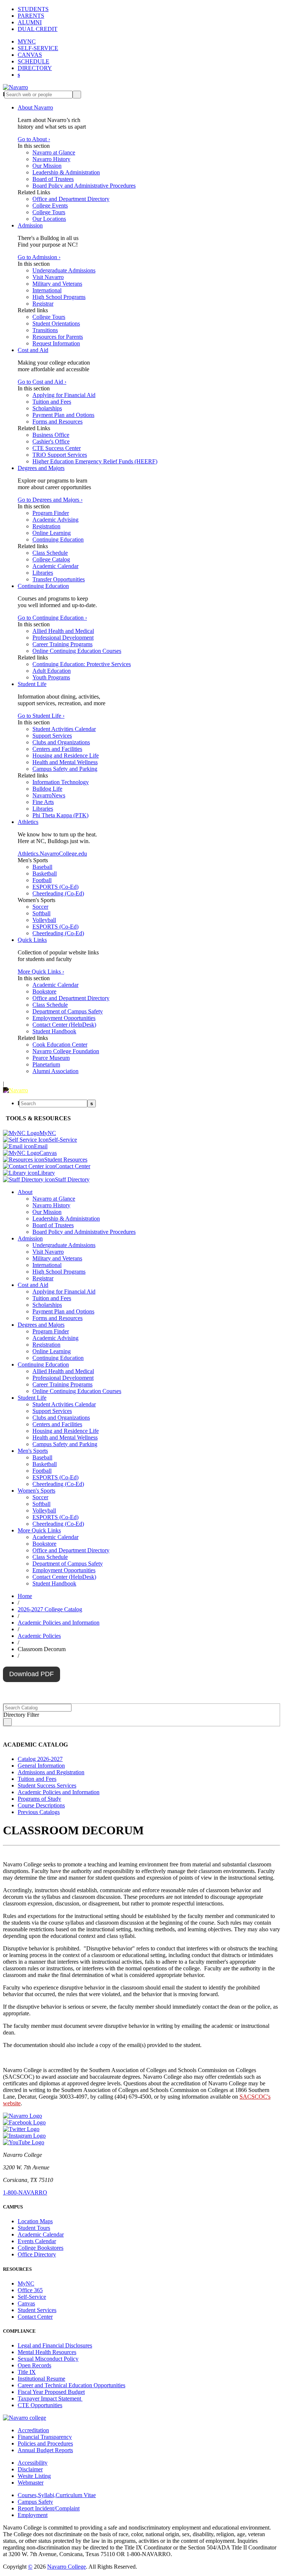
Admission (30, 225)
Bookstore (44, 991)
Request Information (56, 343)
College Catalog (51, 559)
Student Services (37, 2310)
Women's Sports (36, 1491)
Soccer (40, 907)
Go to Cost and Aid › (42, 382)
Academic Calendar (55, 566)
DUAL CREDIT (38, 29)
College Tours (49, 212)
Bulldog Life (47, 789)
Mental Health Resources (47, 2352)
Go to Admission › (39, 257)
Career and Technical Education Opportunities (71, 2385)
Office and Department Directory (71, 199)
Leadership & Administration (66, 172)
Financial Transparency (45, 2437)
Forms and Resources (57, 422)
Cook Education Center (60, 1045)
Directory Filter (21, 1715)
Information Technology (61, 782)
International (47, 290)
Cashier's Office (51, 441)
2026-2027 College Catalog (50, 1609)
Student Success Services (47, 1785)
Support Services (52, 736)
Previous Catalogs (39, 1812)
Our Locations (49, 219)
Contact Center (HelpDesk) (64, 1025)
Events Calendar (37, 2241)
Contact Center (35, 2317)
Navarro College (67, 2567)
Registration (46, 526)
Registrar (43, 304)
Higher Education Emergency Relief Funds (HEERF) (95, 461)
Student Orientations (56, 323)
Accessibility (33, 2463)
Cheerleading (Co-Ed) (58, 893)
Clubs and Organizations (61, 742)
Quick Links (32, 940)
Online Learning (52, 533)
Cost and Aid (33, 350)
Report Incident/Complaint (49, 2508)
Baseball (42, 867)
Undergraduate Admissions (64, 270)
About (25, 1192)
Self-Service (32, 2297)
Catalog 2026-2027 (40, 1759)
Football (42, 880)
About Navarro (35, 107)
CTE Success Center (57, 448)
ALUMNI (30, 22)
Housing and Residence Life (66, 756)
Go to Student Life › (41, 716)
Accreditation (33, 2430)
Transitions (45, 330)
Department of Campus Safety (68, 1011)
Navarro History (51, 159)
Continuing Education (58, 539)
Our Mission (47, 166)
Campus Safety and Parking (65, 769)
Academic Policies (39, 1636)
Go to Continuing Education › (52, 618)
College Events (50, 206)
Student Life (32, 684)
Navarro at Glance (54, 152)
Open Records (34, 2365)
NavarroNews (49, 795)
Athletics (28, 822)
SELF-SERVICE (38, 48)
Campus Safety (35, 2502)
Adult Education (52, 671)
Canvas (26, 2303)
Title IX (27, 2372)
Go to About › (34, 139)
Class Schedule (50, 553)
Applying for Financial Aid (64, 395)
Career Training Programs (62, 644)
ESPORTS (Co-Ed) (55, 887)
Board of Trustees (53, 179)
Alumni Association (55, 1071)
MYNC (27, 41)
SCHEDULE (34, 61)
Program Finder (51, 513)
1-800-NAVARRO (25, 2192)
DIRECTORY (35, 68)
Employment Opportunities (64, 1018)
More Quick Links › (41, 972)
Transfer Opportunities (59, 579)
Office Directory (37, 2254)
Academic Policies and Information (59, 1623)
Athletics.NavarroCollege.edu (52, 854)
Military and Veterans (57, 284)
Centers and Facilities (57, 749)
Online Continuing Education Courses (77, 651)
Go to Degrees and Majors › (50, 500)
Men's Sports (33, 1451)
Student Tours (34, 2228)
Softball (41, 913)
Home (25, 1596)
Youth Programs (51, 677)
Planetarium (46, 1064)
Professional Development (63, 638)
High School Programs (59, 297)
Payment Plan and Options (63, 415)
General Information (41, 1766)
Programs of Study (39, 1799)
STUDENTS (33, 9)
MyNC (26, 2283)
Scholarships (47, 408)
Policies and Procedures (45, 2443)
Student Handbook (54, 1031)
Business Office (51, 435)
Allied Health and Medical (63, 631)
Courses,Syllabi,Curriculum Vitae (57, 2495)
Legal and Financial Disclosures (55, 2345)
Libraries (43, 573)
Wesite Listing (34, 2476)
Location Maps (35, 2221)
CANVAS (30, 55)
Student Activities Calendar (64, 729)
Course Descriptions (41, 1805)
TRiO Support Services (60, 455)
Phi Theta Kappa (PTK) (60, 815)
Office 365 (30, 2290)
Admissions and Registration (51, 1772)
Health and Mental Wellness (65, 762)
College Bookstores (41, 2248)
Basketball (45, 873)
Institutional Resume (41, 2379)
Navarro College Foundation (66, 1051)
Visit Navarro (48, 277)
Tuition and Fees (52, 402)
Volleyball (44, 920)
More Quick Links (39, 1530)
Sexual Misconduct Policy (48, 2359)
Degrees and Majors (41, 468)
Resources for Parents (58, 337)
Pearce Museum (51, 1058)
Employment (33, 2515)
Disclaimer (30, 2469)
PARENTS (31, 16)
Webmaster (31, 2483)
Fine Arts (43, 802)
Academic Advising (55, 520)
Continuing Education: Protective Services (82, 664)
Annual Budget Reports (45, 2450)
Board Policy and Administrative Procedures (84, 186)
